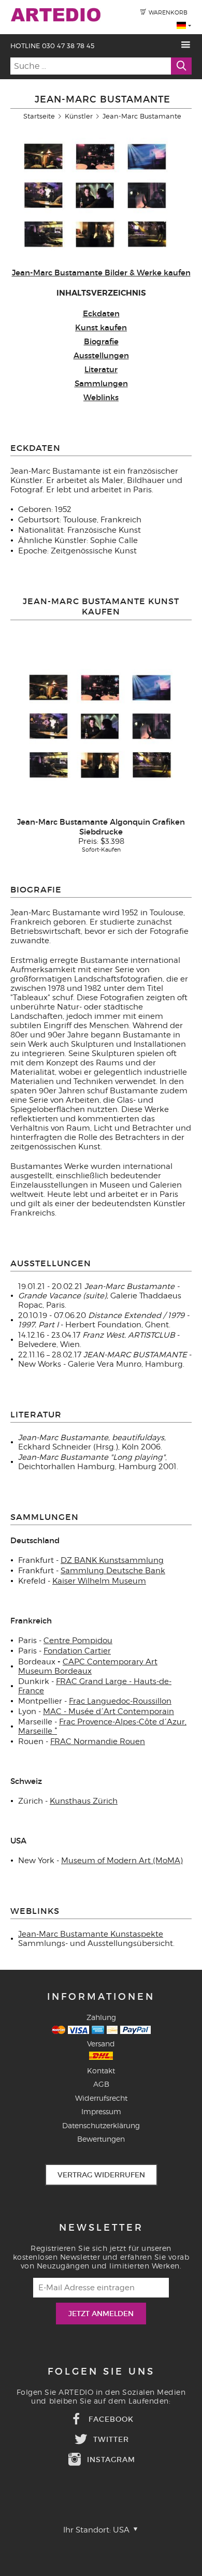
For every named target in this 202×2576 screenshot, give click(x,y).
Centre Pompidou (78, 1641)
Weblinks (101, 397)
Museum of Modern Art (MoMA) (122, 1861)
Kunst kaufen (101, 327)
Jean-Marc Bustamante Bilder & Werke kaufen (101, 273)
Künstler (79, 116)
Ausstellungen (101, 355)
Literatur (101, 369)
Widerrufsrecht (101, 2098)
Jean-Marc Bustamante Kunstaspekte (91, 1934)
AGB (101, 2084)
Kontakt (101, 2070)
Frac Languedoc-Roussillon (120, 1701)
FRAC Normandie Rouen (98, 1741)
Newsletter (101, 2228)
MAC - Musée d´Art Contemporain (109, 1711)
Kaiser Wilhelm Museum (99, 1581)
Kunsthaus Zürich (84, 1801)
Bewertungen (101, 2139)
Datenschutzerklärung (101, 2125)
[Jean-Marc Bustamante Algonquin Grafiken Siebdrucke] (101, 726)
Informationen (101, 1997)
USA (122, 2530)
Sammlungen (101, 383)
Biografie (101, 341)
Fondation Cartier (77, 1651)
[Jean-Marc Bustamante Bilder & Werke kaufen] (96, 258)
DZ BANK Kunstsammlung (112, 1560)
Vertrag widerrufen (101, 2175)
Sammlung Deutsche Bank (113, 1571)
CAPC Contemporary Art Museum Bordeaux (88, 1666)
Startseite (39, 116)
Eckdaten (101, 313)
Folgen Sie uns (101, 2372)
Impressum (101, 2111)
